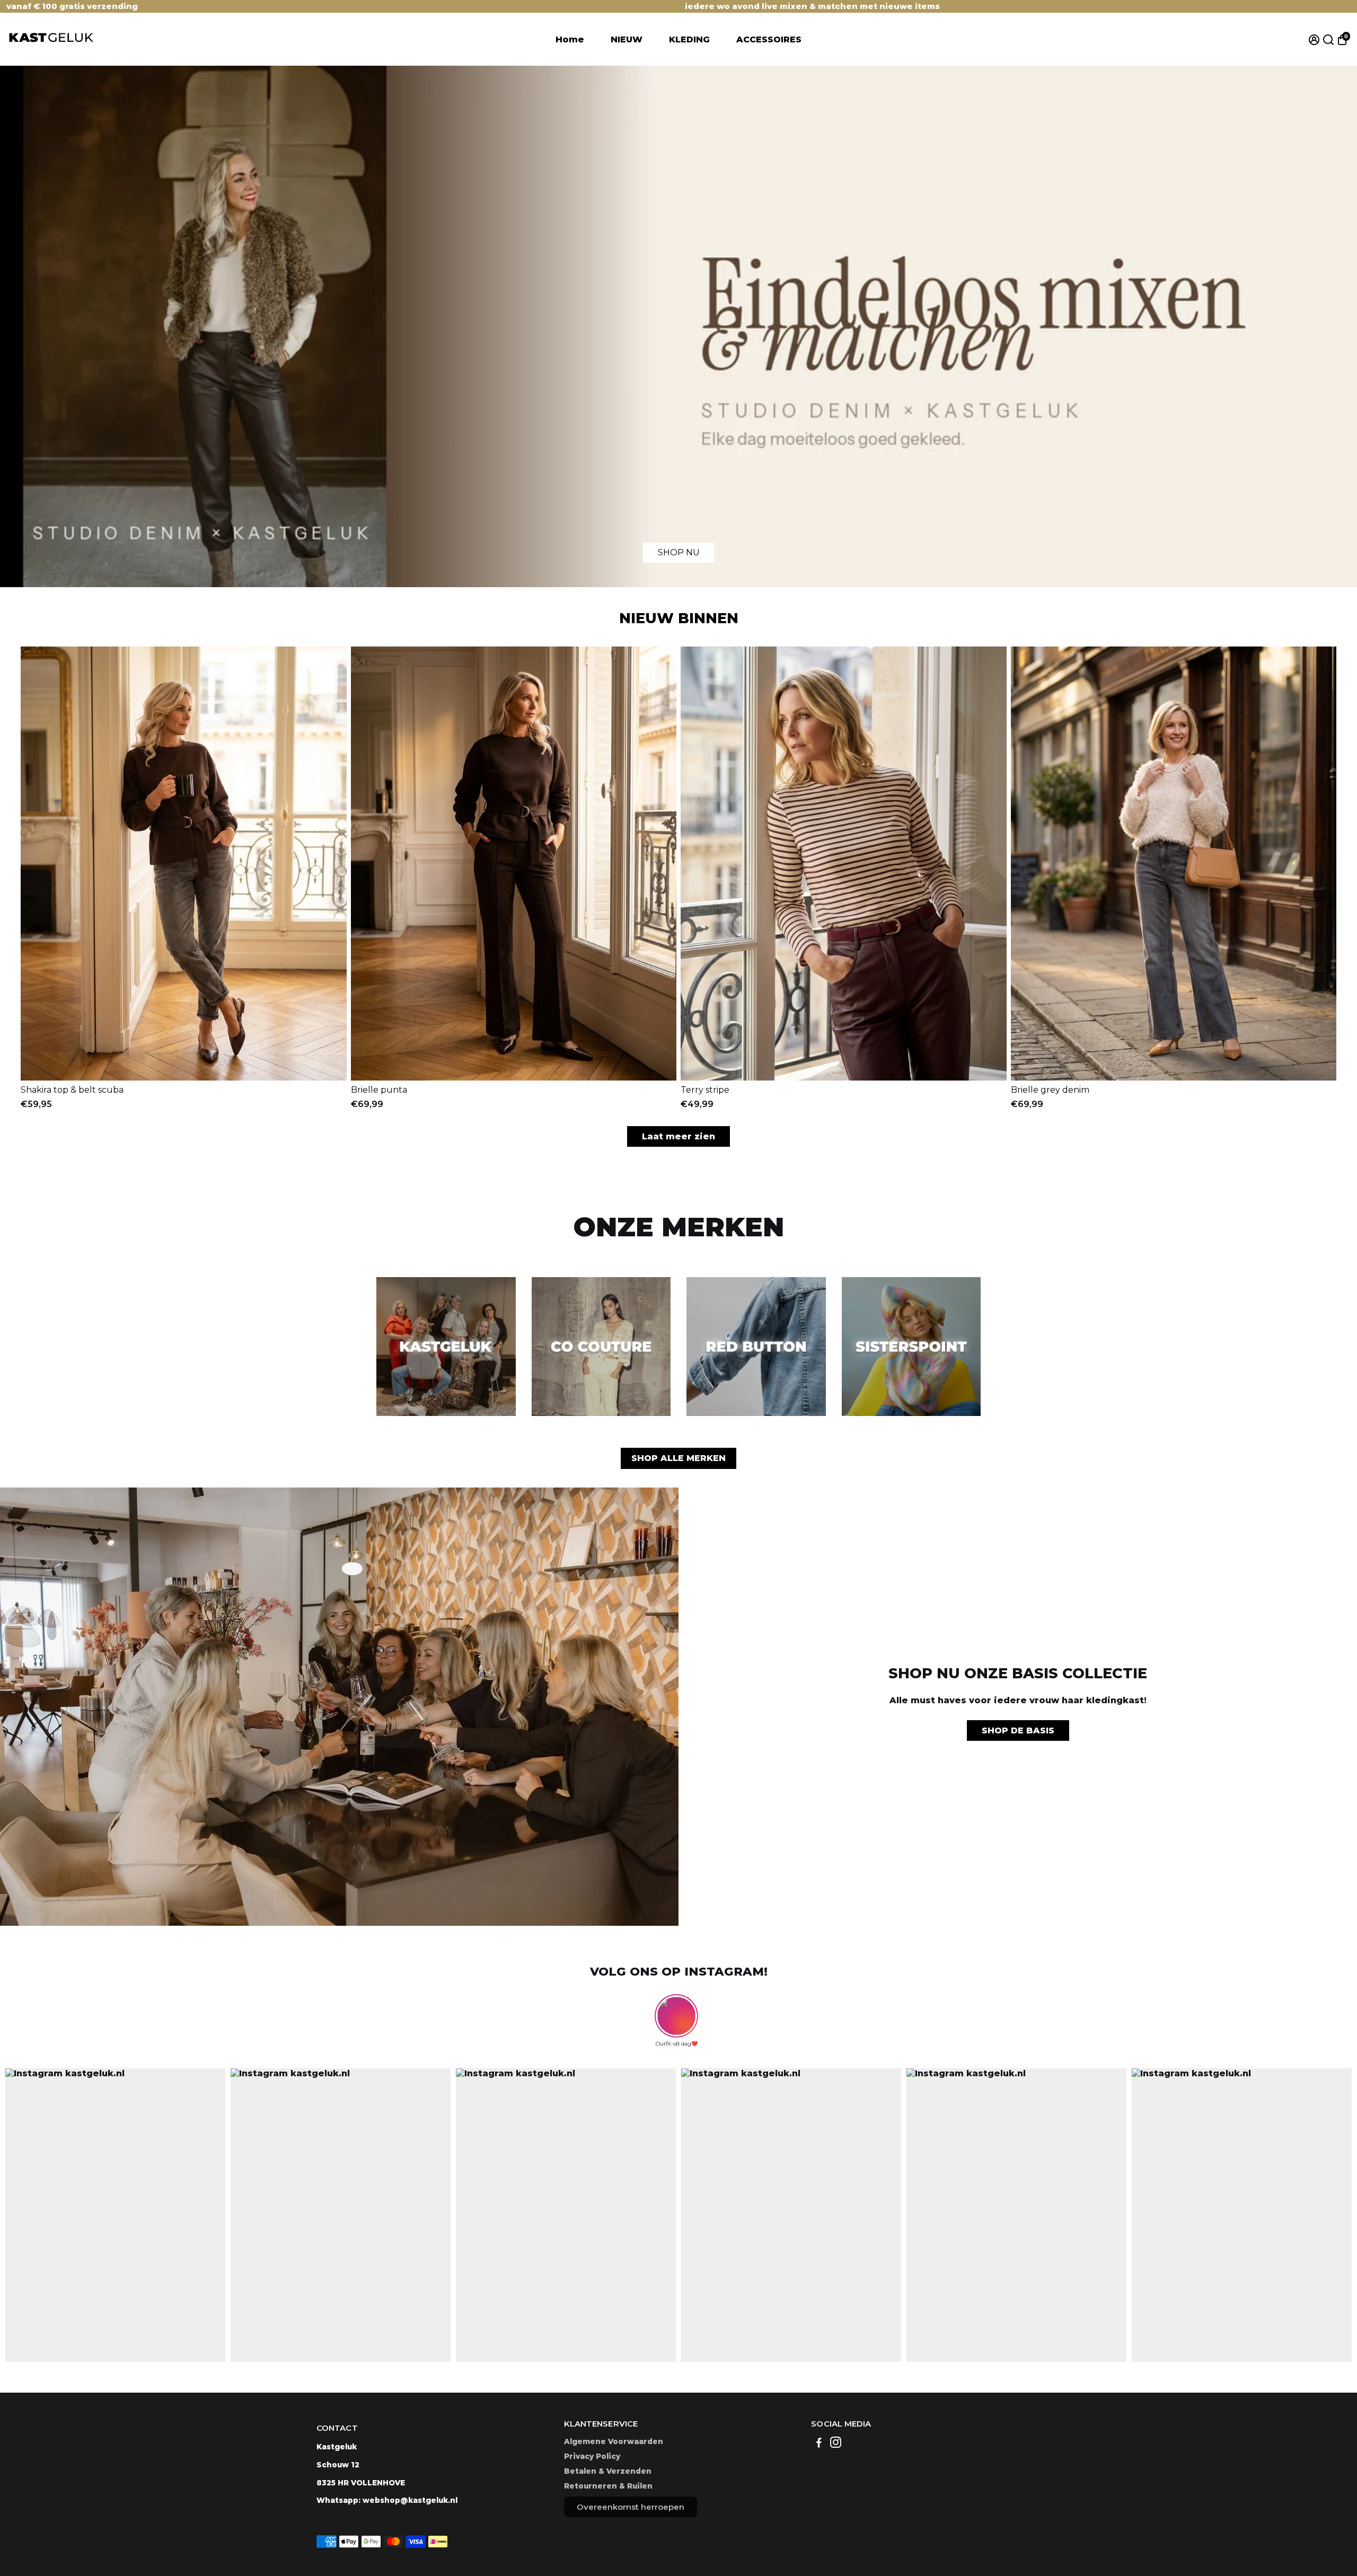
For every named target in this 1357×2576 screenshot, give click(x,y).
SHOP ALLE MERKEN (678, 1458)
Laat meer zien (678, 1136)
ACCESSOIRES (769, 39)
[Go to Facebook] (819, 2444)
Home (570, 39)
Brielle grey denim (1050, 1090)
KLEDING (689, 39)
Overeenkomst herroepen (631, 2507)
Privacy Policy (592, 2456)
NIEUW (627, 39)
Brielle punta (379, 1090)
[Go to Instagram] (836, 2444)
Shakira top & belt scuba (72, 1090)
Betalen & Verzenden (608, 2471)
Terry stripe (705, 1090)
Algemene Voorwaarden (614, 2441)
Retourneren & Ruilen (608, 2486)
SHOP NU (679, 552)
